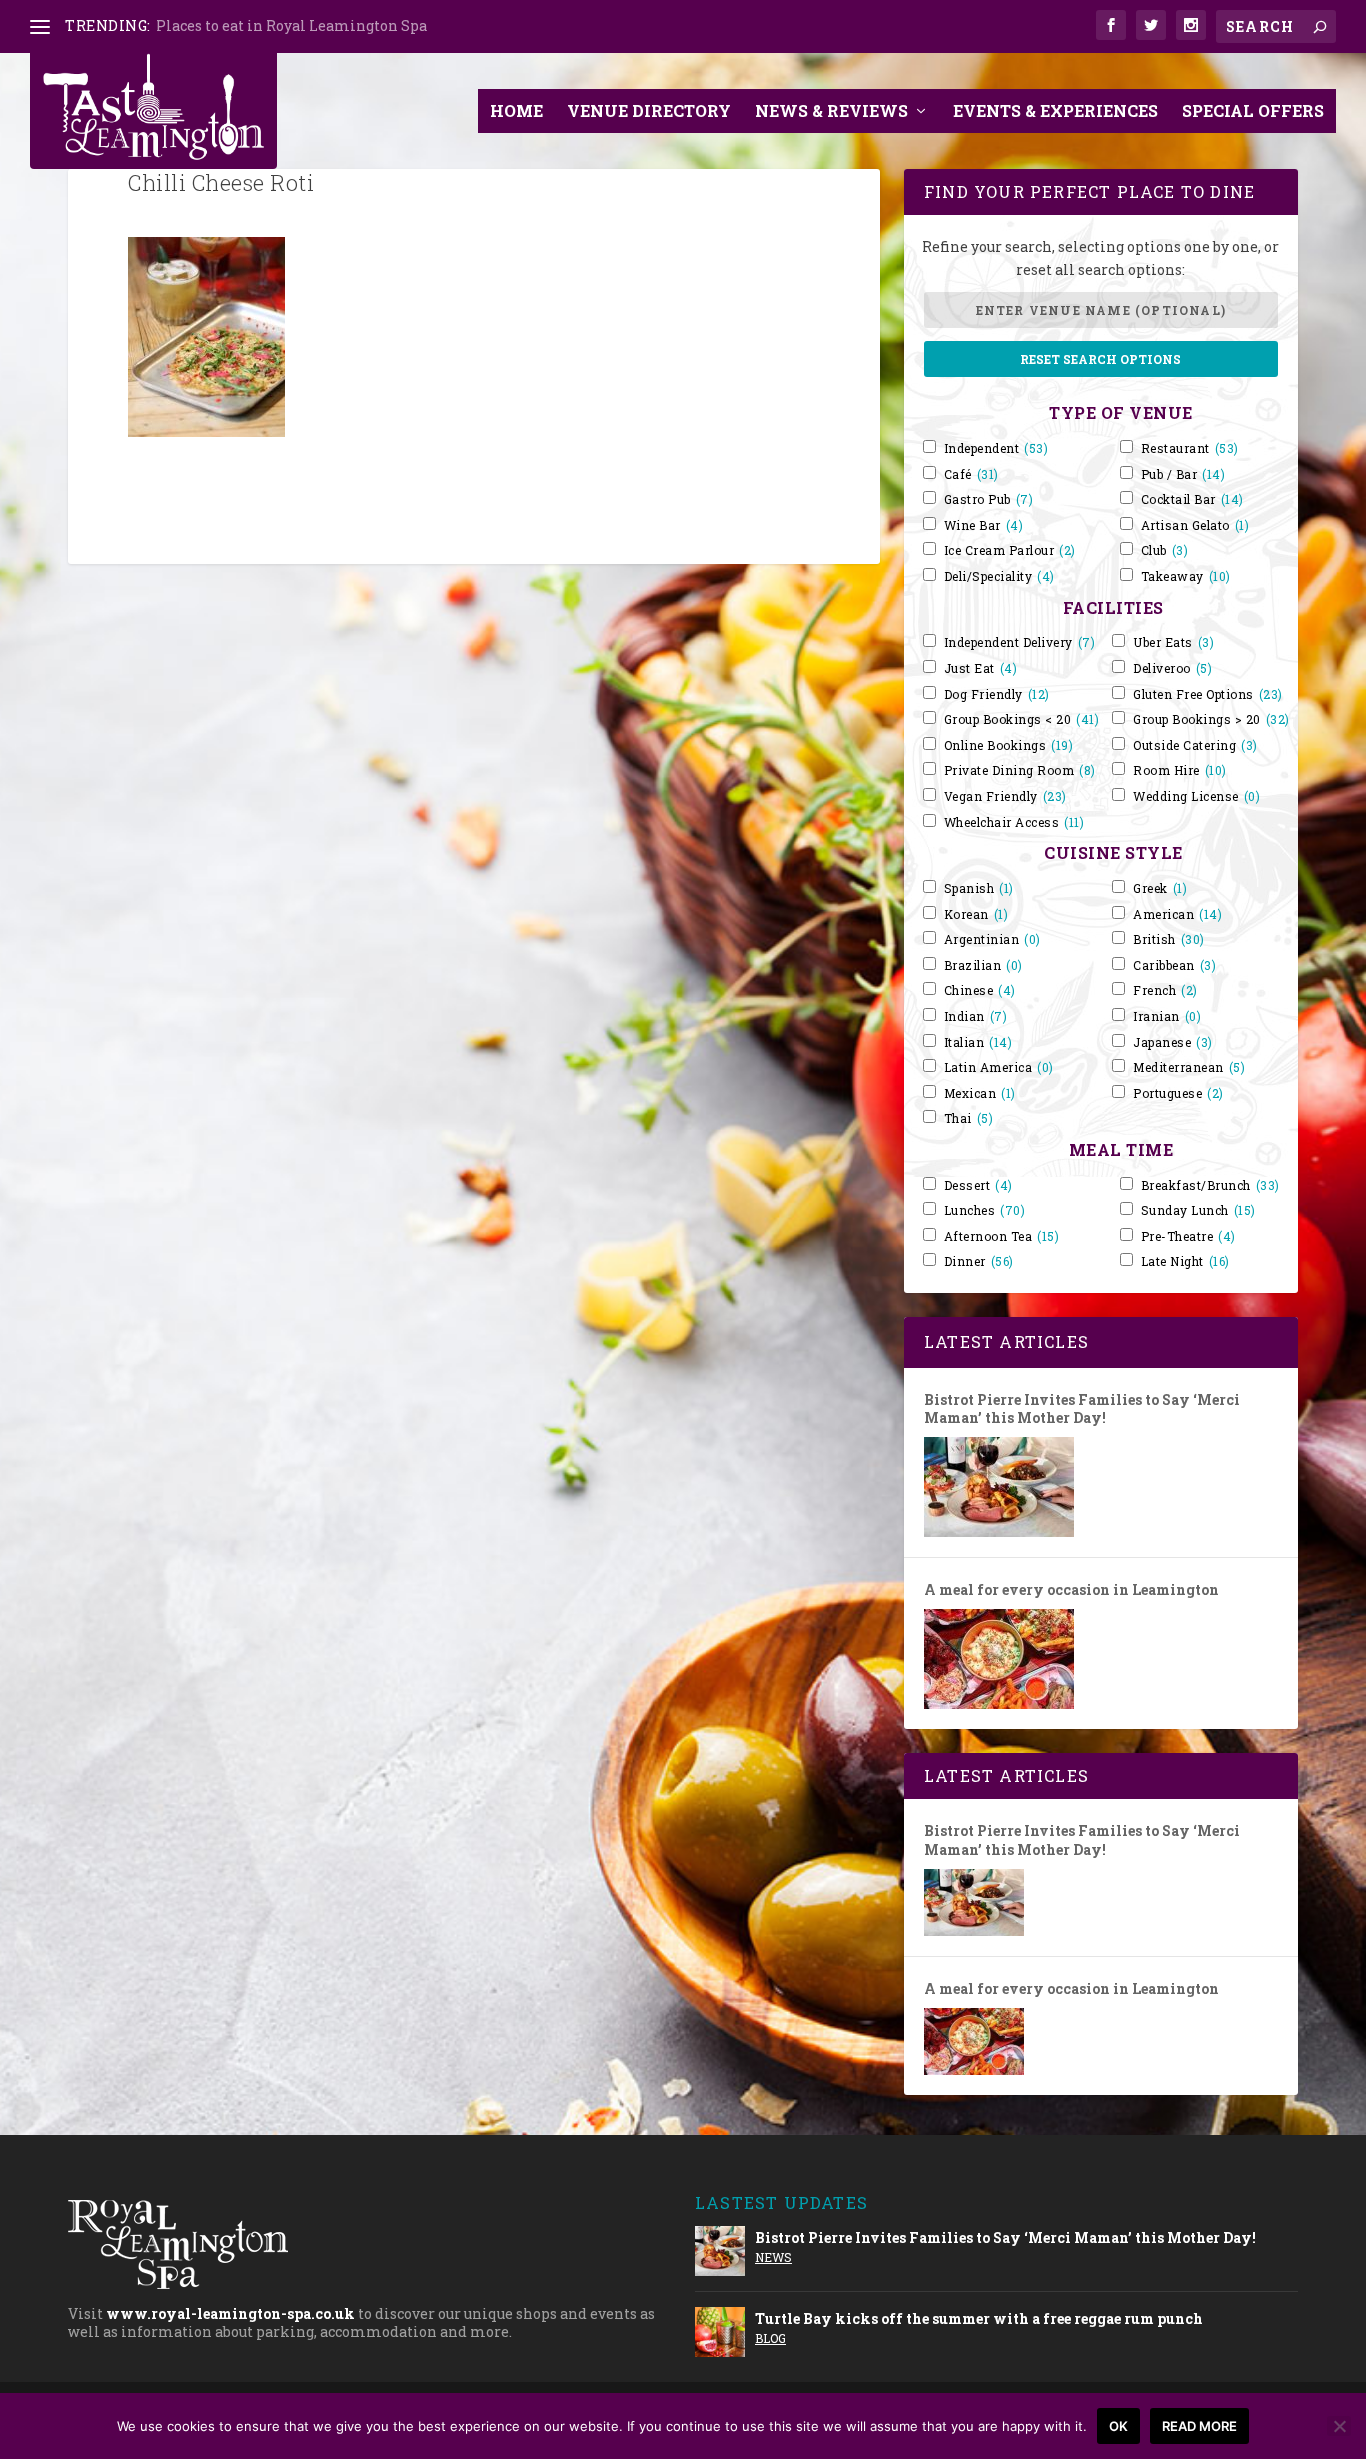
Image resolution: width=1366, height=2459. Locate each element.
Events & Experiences (1055, 110)
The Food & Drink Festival (247, 25)
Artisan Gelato (1195, 525)
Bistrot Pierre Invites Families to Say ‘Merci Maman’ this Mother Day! (1082, 1409)
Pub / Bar (1183, 474)
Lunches (985, 1210)
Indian (976, 1016)
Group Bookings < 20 (1022, 719)
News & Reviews (831, 110)
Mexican (980, 1093)
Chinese (980, 990)
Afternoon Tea (1002, 1236)
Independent (996, 448)
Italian (978, 1042)
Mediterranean (1189, 1067)
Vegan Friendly (1005, 796)
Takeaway (1186, 576)
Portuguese (1178, 1093)
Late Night (1185, 1261)
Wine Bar (984, 525)
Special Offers (1253, 110)
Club (1165, 550)
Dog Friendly (997, 694)
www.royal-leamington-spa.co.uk (230, 2313)
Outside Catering (1195, 745)
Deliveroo (1172, 668)
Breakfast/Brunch (1210, 1185)
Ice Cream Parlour (1010, 550)
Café (971, 474)
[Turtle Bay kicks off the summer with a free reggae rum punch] (720, 2332)
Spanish (979, 888)
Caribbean (1174, 965)
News (773, 2257)
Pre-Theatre (1188, 1236)
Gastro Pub (989, 499)
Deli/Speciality (999, 576)
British (1169, 939)
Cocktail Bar (1192, 499)
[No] (1339, 2426)
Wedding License (1196, 796)
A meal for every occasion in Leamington (1071, 1590)
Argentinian (992, 939)
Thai (969, 1118)
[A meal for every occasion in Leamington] (999, 1659)
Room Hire (1180, 770)
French (1165, 990)
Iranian (1167, 1016)
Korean (976, 914)
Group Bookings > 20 (1211, 719)
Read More (1199, 2426)
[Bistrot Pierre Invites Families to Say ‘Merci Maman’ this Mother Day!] (999, 1487)
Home (516, 110)
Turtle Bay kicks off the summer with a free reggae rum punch (979, 2318)
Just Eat (981, 668)
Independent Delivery (1020, 642)
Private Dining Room (1020, 770)
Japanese (1173, 1042)
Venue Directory (649, 110)
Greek (1160, 888)
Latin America (999, 1067)
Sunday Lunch (1198, 1210)
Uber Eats (1173, 642)
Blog (770, 2338)
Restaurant (1190, 448)
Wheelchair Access (1014, 822)
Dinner (979, 1261)
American (1177, 914)
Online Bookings (1009, 745)
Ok (1118, 2426)
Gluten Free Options (1208, 694)
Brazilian (983, 965)
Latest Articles (1006, 1341)
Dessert (978, 1185)
